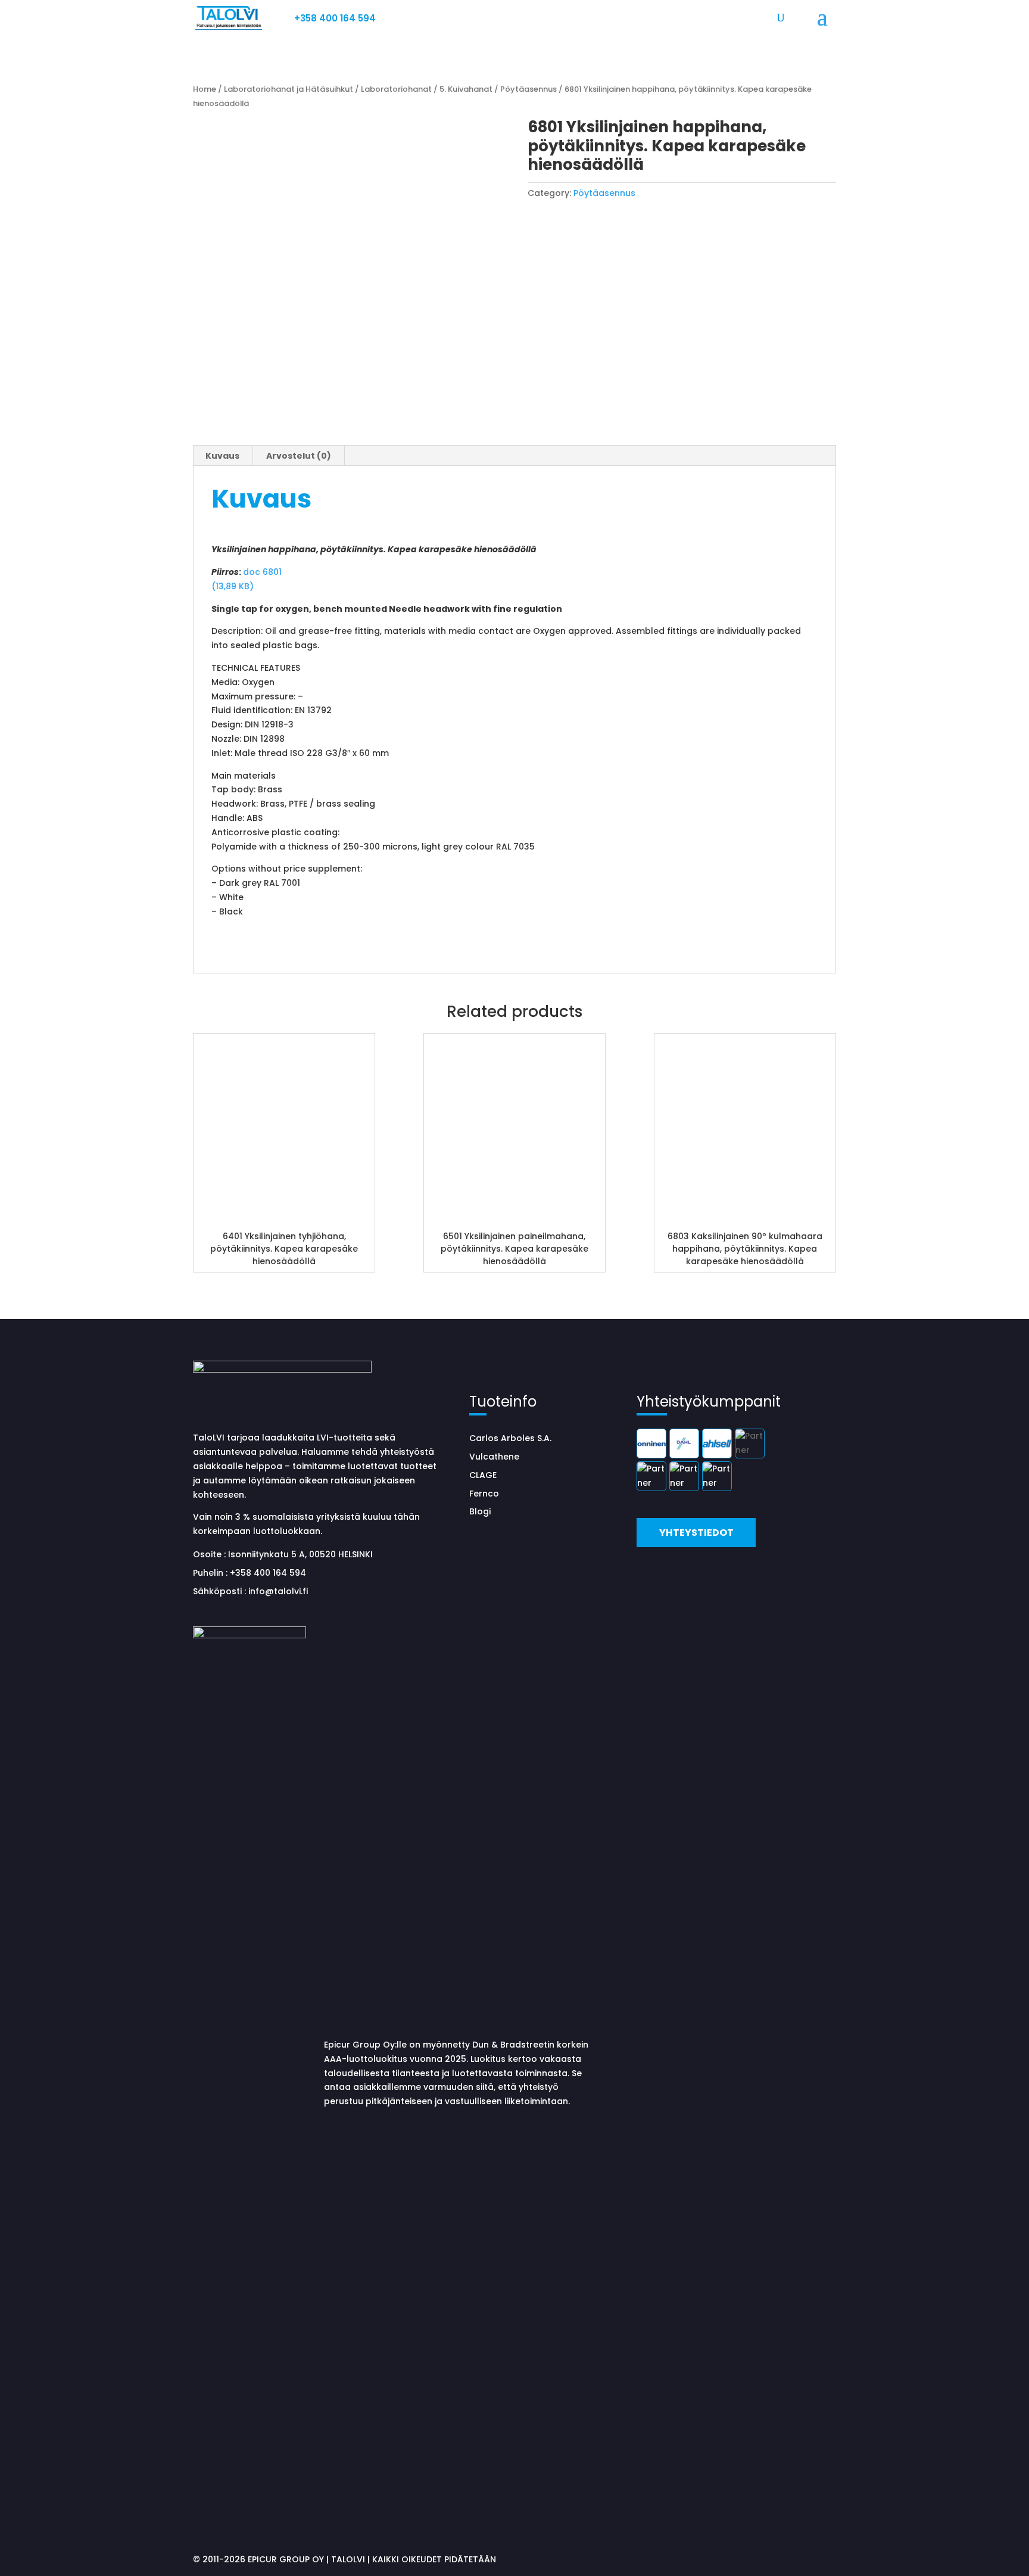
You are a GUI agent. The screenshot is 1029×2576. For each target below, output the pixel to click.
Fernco (484, 1494)
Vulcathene (494, 1457)
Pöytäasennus (528, 89)
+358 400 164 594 (335, 18)
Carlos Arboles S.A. (510, 1438)
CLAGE (483, 1475)
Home (205, 89)
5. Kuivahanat (466, 89)
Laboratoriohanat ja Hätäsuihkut (289, 89)
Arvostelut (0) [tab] (299, 456)
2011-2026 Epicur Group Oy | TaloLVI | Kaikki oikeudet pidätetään (349, 2559)
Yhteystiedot (696, 1533)
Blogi (480, 1511)
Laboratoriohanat (396, 89)
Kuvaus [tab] (222, 456)
